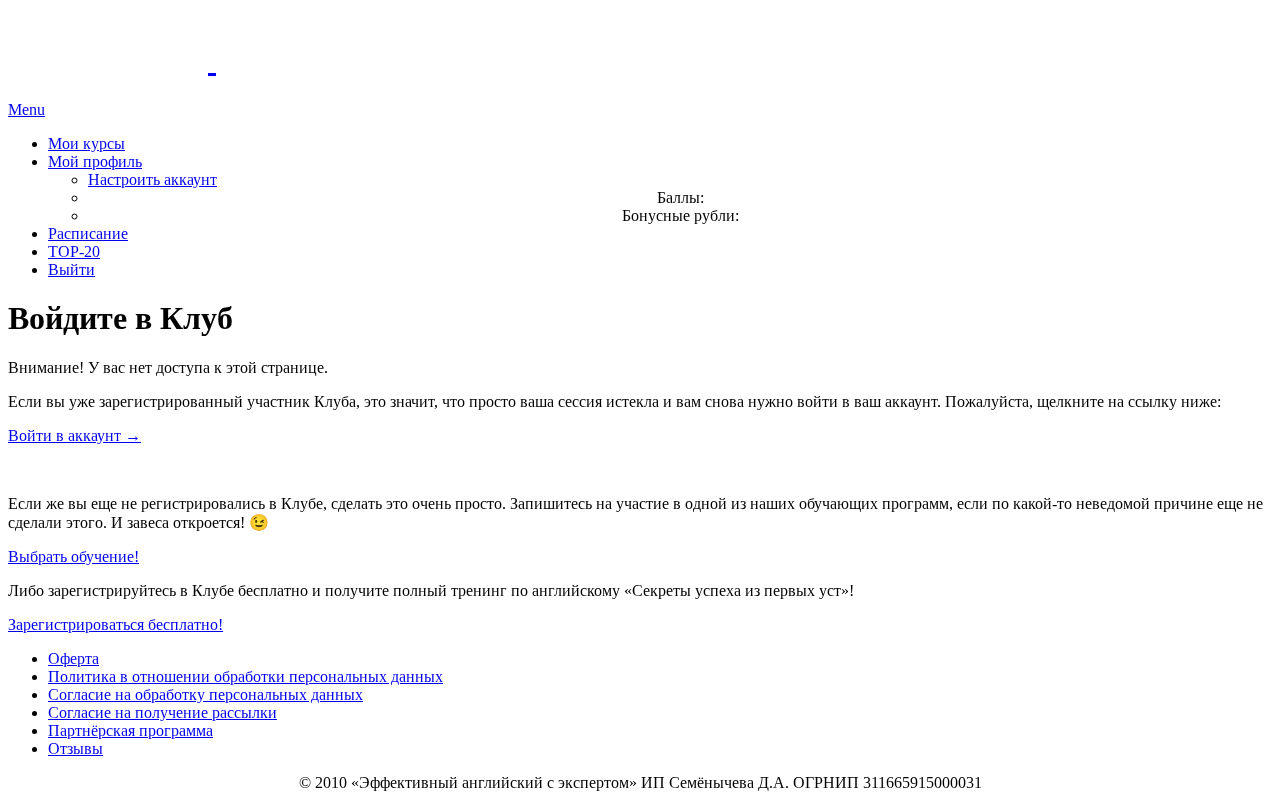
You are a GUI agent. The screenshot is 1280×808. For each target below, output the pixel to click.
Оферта (73, 658)
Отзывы (75, 748)
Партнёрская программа (130, 730)
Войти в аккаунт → (74, 435)
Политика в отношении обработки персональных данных (245, 676)
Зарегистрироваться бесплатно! (115, 624)
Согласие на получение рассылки (162, 712)
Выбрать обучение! (73, 556)
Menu (26, 109)
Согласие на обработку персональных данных (205, 694)
